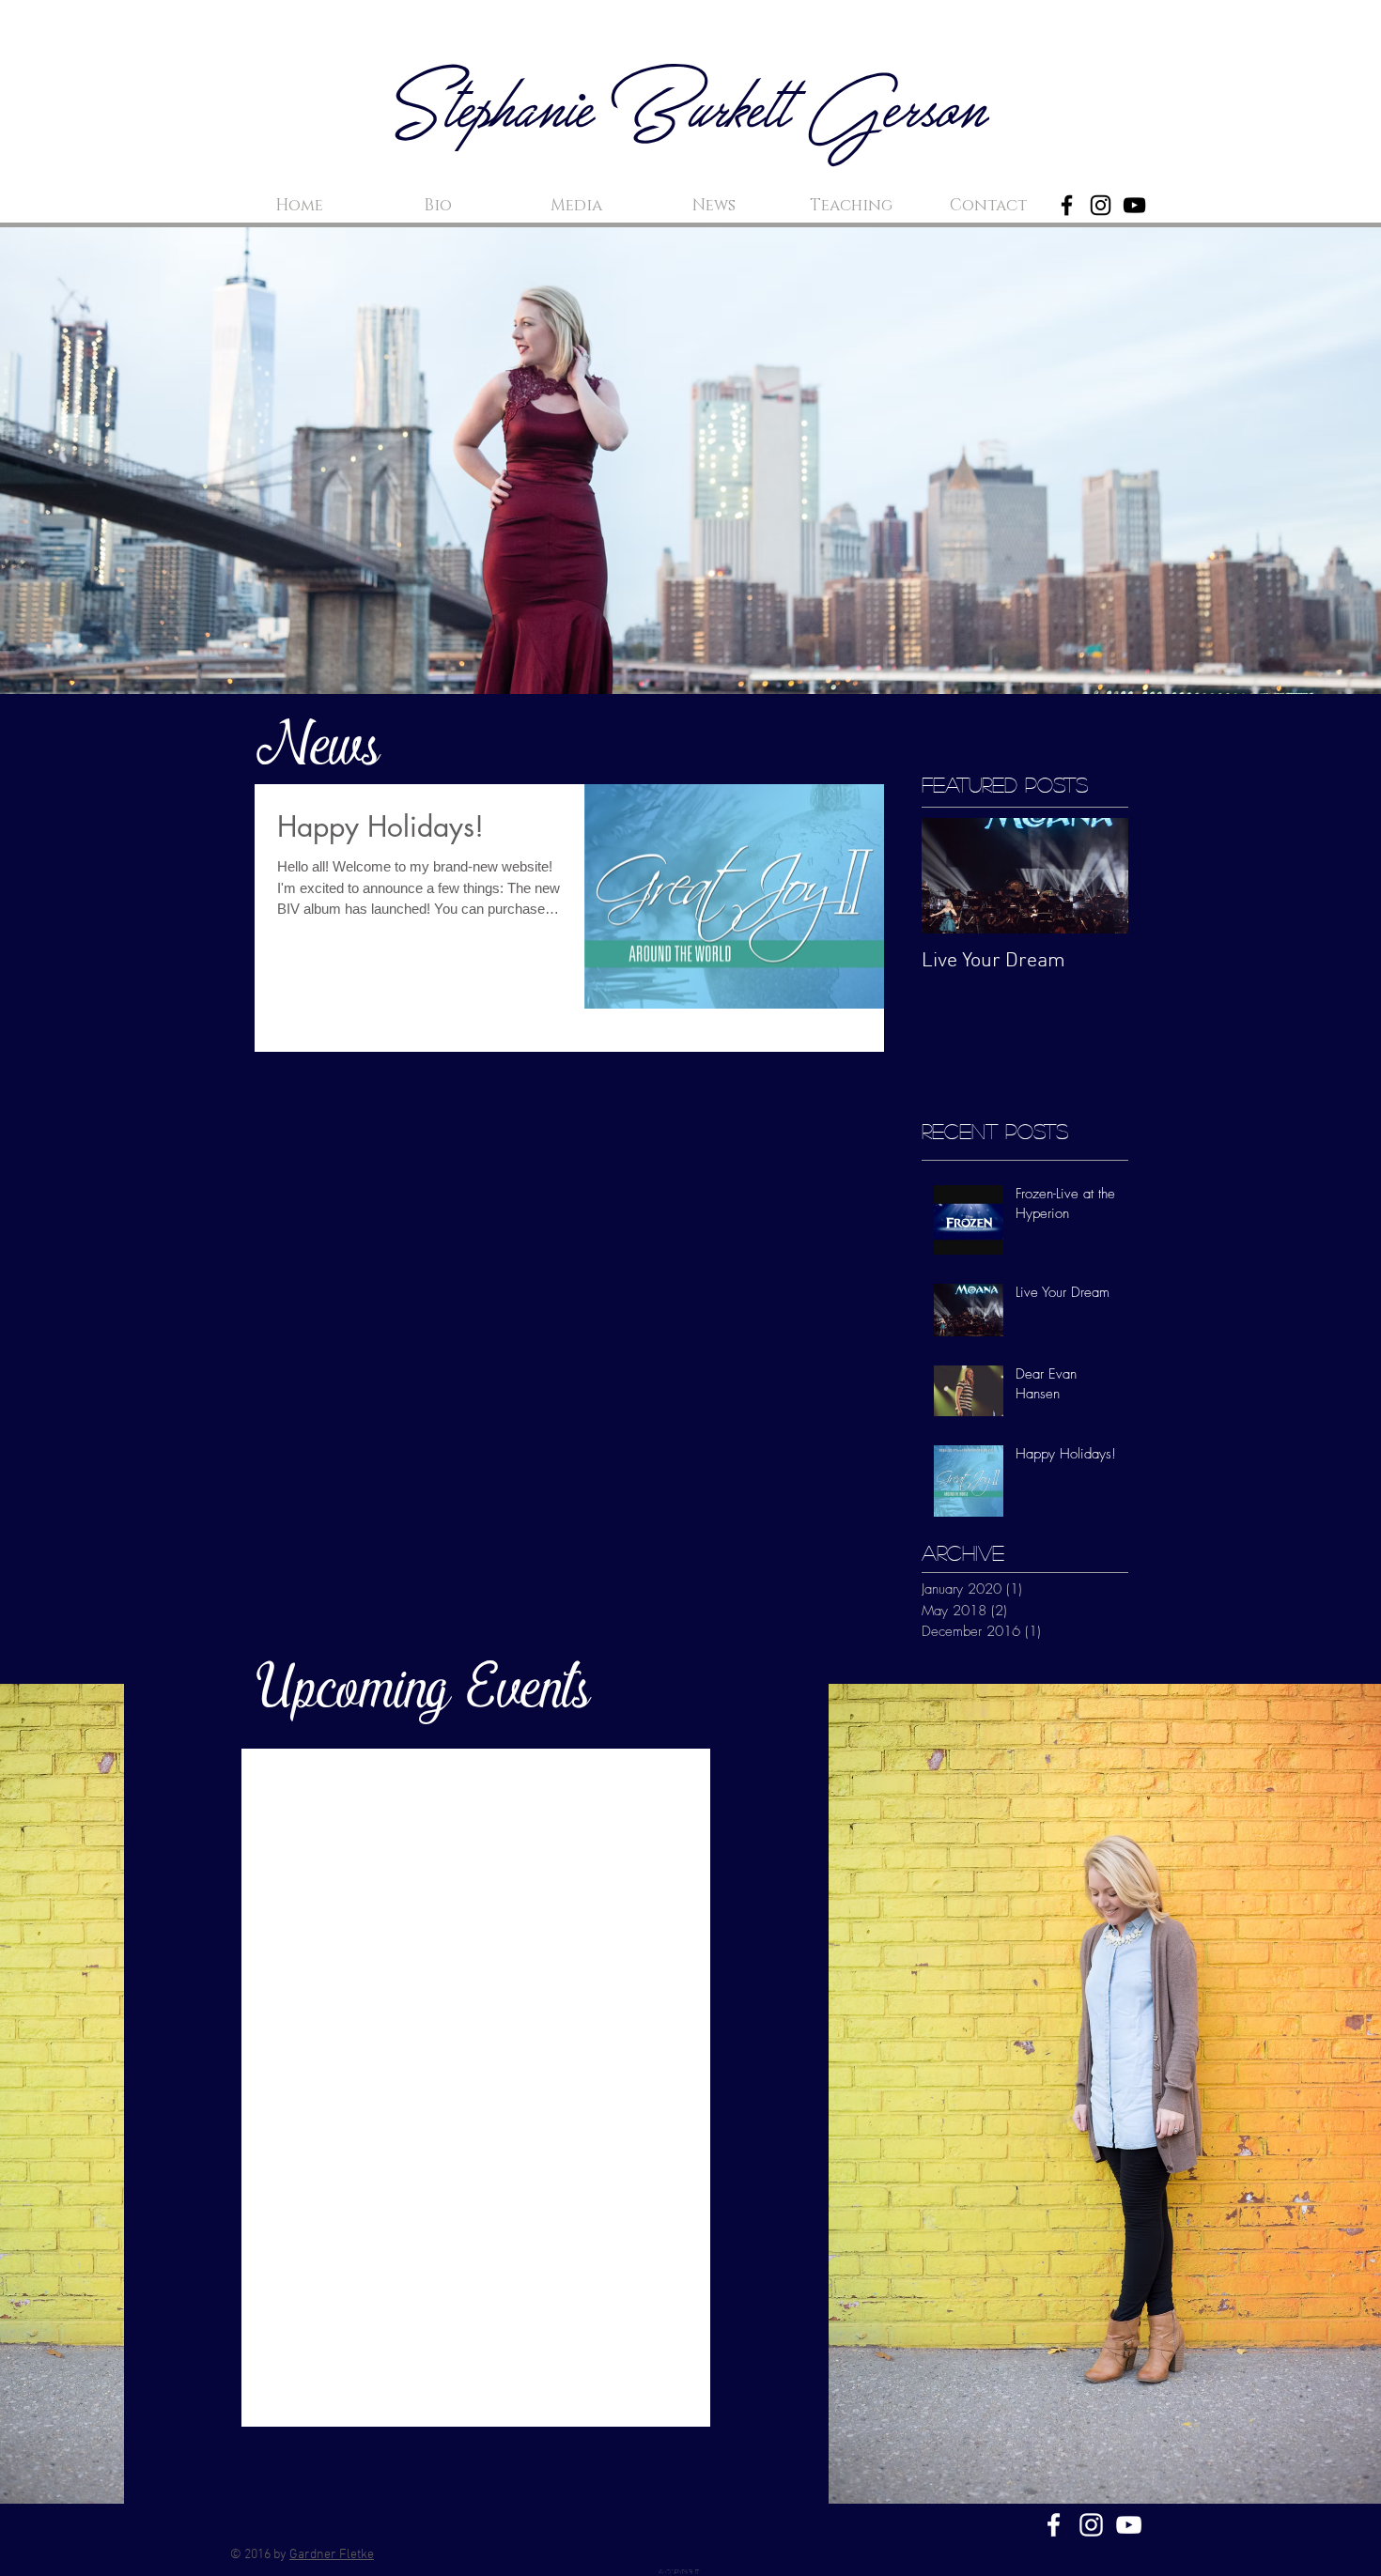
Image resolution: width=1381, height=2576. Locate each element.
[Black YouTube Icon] (1134, 205)
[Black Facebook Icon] (1067, 205)
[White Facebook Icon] (1054, 2525)
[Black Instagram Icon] (1101, 205)
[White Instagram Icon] (1091, 2525)
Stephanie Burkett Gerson (691, 114)
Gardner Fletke (332, 2555)
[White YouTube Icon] (1129, 2525)
